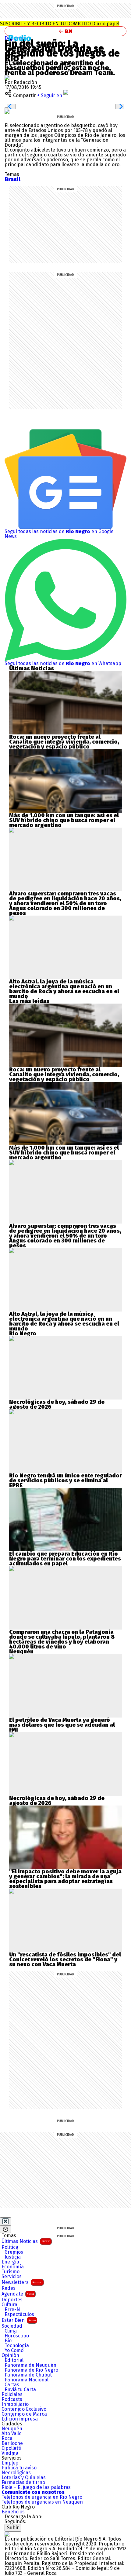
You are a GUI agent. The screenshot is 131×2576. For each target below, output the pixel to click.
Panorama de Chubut (28, 2375)
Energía (10, 2262)
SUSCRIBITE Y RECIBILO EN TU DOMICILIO (60, 24)
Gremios (14, 2252)
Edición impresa (20, 2419)
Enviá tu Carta (20, 2390)
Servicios (12, 2277)
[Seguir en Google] (7, 111)
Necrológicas (16, 2473)
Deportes (12, 2300)
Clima (11, 2331)
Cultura (9, 2305)
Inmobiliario (15, 2404)
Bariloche (12, 2443)
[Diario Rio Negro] (7, 2534)
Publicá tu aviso (19, 2468)
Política (10, 2247)
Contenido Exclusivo (24, 2409)
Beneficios (13, 2512)
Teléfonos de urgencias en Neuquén (42, 2502)
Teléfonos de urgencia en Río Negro (42, 2497)
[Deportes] (22, 38)
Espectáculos (19, 2314)
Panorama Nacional (27, 2380)
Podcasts (12, 2399)
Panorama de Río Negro (31, 2370)
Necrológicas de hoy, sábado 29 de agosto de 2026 (57, 1404)
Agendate (18, 2294)
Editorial (14, 2360)
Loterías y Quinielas (24, 2478)
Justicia (13, 2257)
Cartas (12, 2385)
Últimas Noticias (26, 2241)
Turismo (11, 2272)
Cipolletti (11, 2448)
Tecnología (17, 2346)
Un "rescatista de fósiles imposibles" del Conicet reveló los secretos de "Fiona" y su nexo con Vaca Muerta (65, 1959)
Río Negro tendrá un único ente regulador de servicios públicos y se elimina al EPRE (65, 1480)
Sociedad (12, 2326)
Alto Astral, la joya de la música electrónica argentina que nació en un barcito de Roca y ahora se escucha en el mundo (64, 989)
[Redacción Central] (7, 77)
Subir (13, 2528)
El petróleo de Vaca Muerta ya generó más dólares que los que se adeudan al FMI (62, 1725)
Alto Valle (12, 2434)
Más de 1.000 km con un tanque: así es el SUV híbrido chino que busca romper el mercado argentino (64, 820)
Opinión (10, 2355)
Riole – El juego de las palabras (36, 2487)
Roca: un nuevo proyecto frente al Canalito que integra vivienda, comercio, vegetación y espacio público (64, 742)
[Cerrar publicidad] (5, 2221)
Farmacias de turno (23, 2483)
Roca (7, 2439)
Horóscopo (17, 2336)
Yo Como (14, 2351)
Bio (8, 2341)
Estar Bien (19, 2320)
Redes (9, 2288)
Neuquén (12, 2429)
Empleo (10, 2463)
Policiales (12, 2395)
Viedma (10, 2453)
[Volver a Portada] (65, 31)
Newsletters (22, 2282)
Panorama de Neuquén (30, 2365)
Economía (13, 2267)
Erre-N (12, 2310)
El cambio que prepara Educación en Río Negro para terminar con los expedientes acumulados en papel (65, 1559)
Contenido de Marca (24, 2414)
